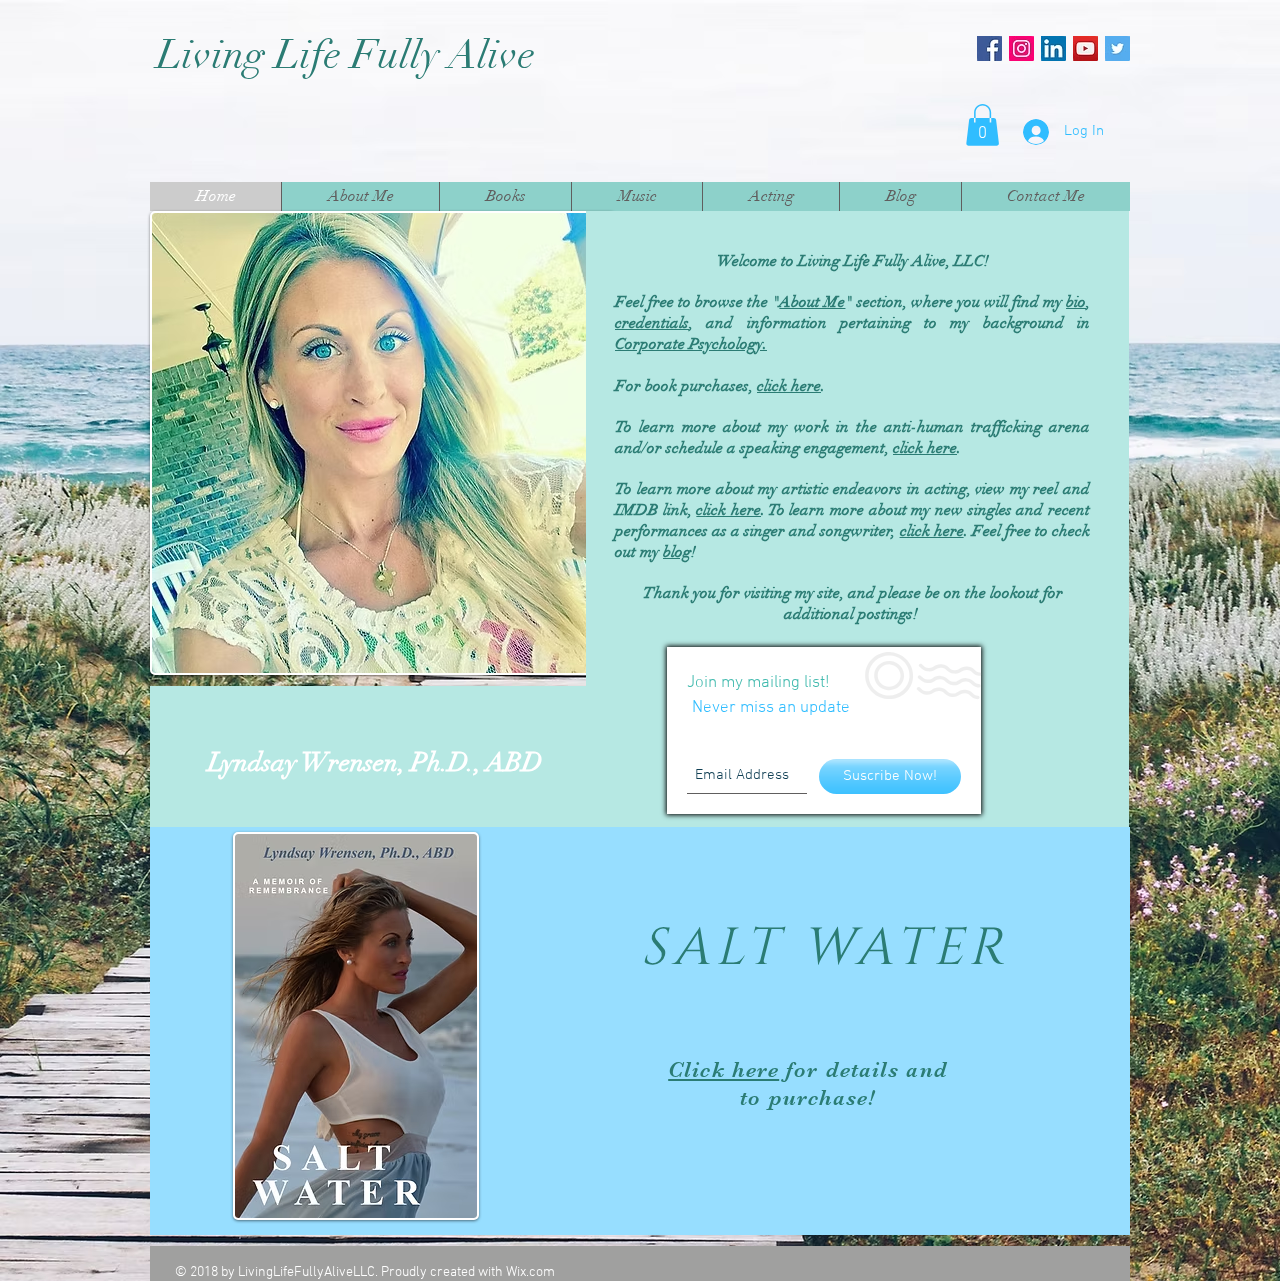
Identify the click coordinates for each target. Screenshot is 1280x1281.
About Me (812, 302)
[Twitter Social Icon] (1117, 48)
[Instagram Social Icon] (1021, 48)
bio (1076, 302)
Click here (723, 1069)
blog (677, 552)
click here (925, 448)
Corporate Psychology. (691, 344)
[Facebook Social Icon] (989, 48)
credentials (652, 323)
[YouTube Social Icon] (1085, 48)
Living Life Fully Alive (351, 55)
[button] (982, 125)
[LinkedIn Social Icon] (1053, 48)
